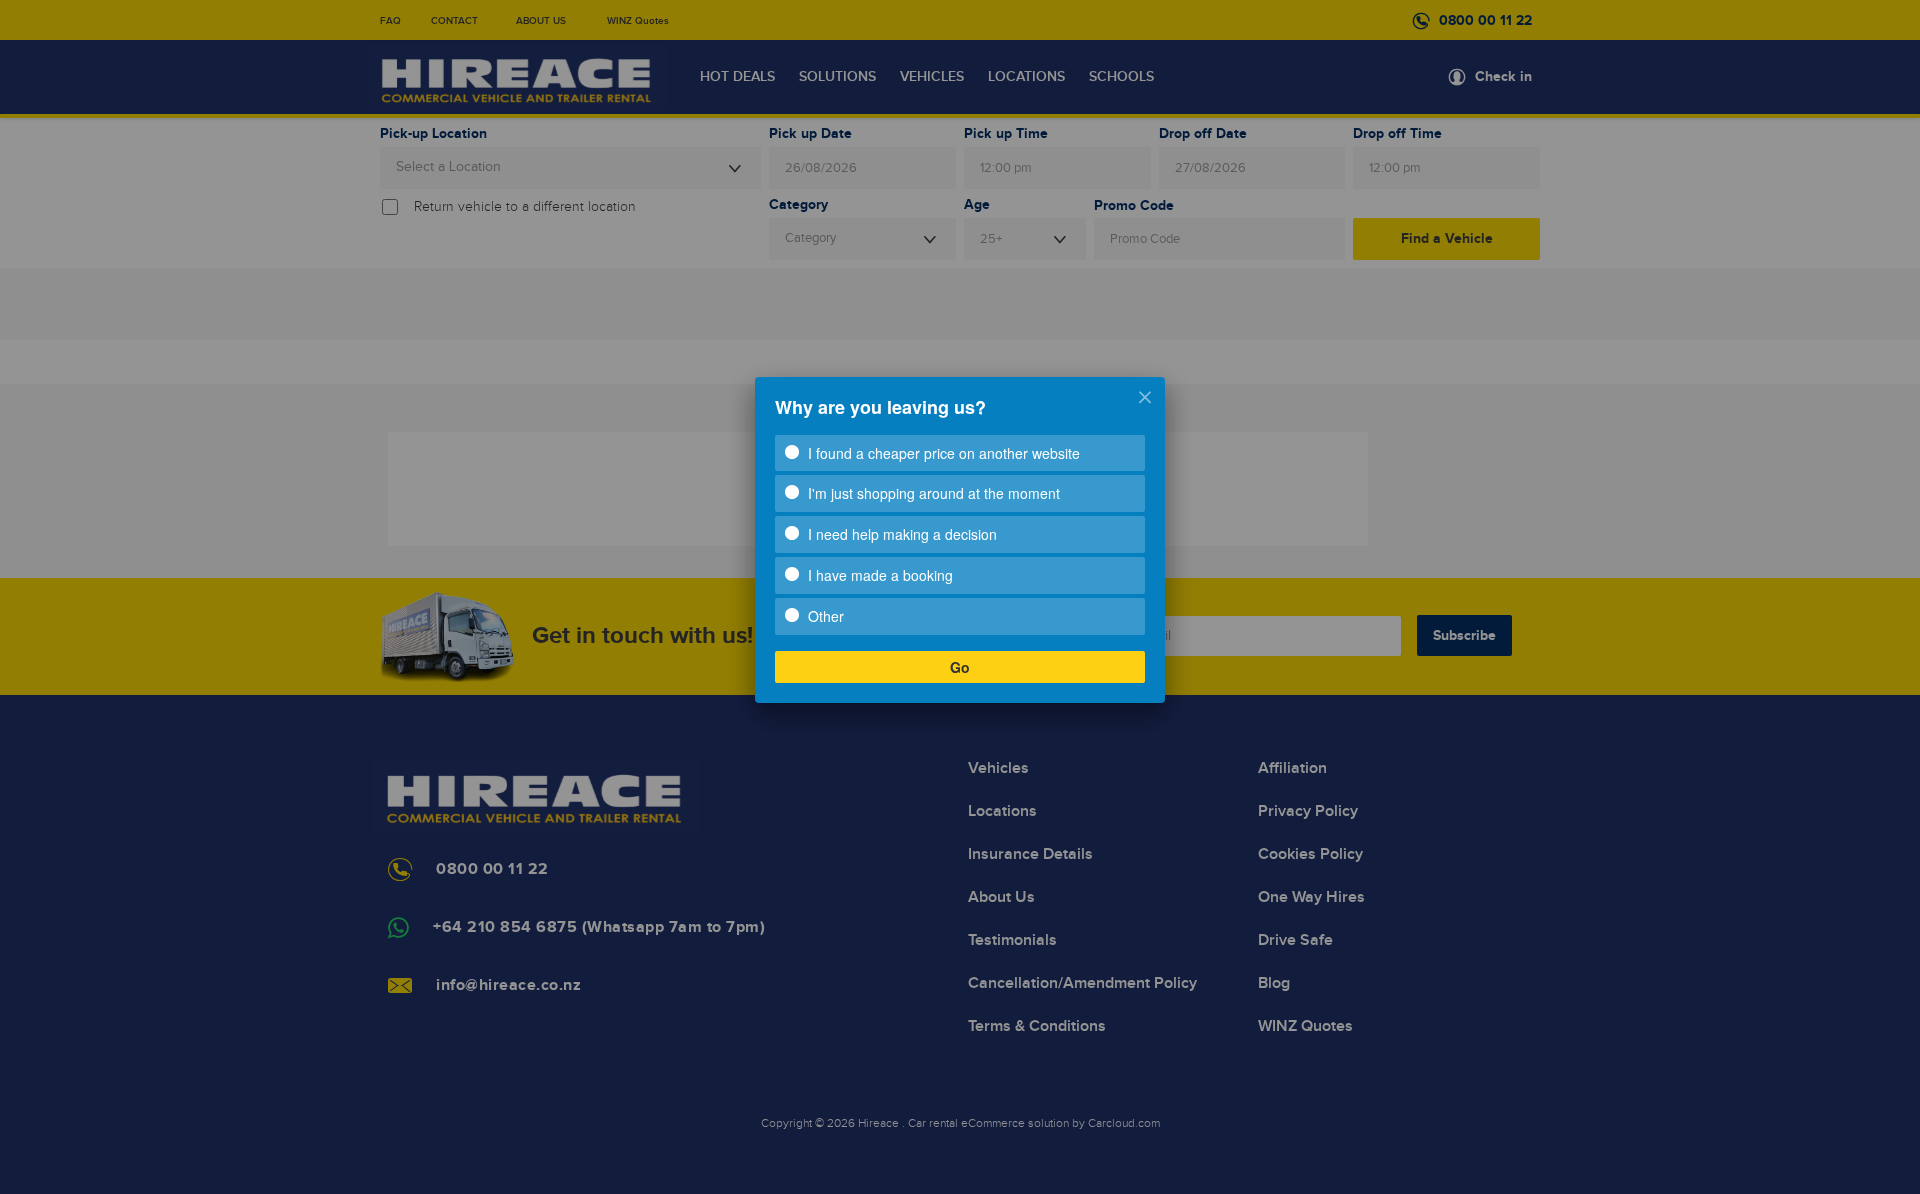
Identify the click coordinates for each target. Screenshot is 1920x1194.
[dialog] (960, 540)
